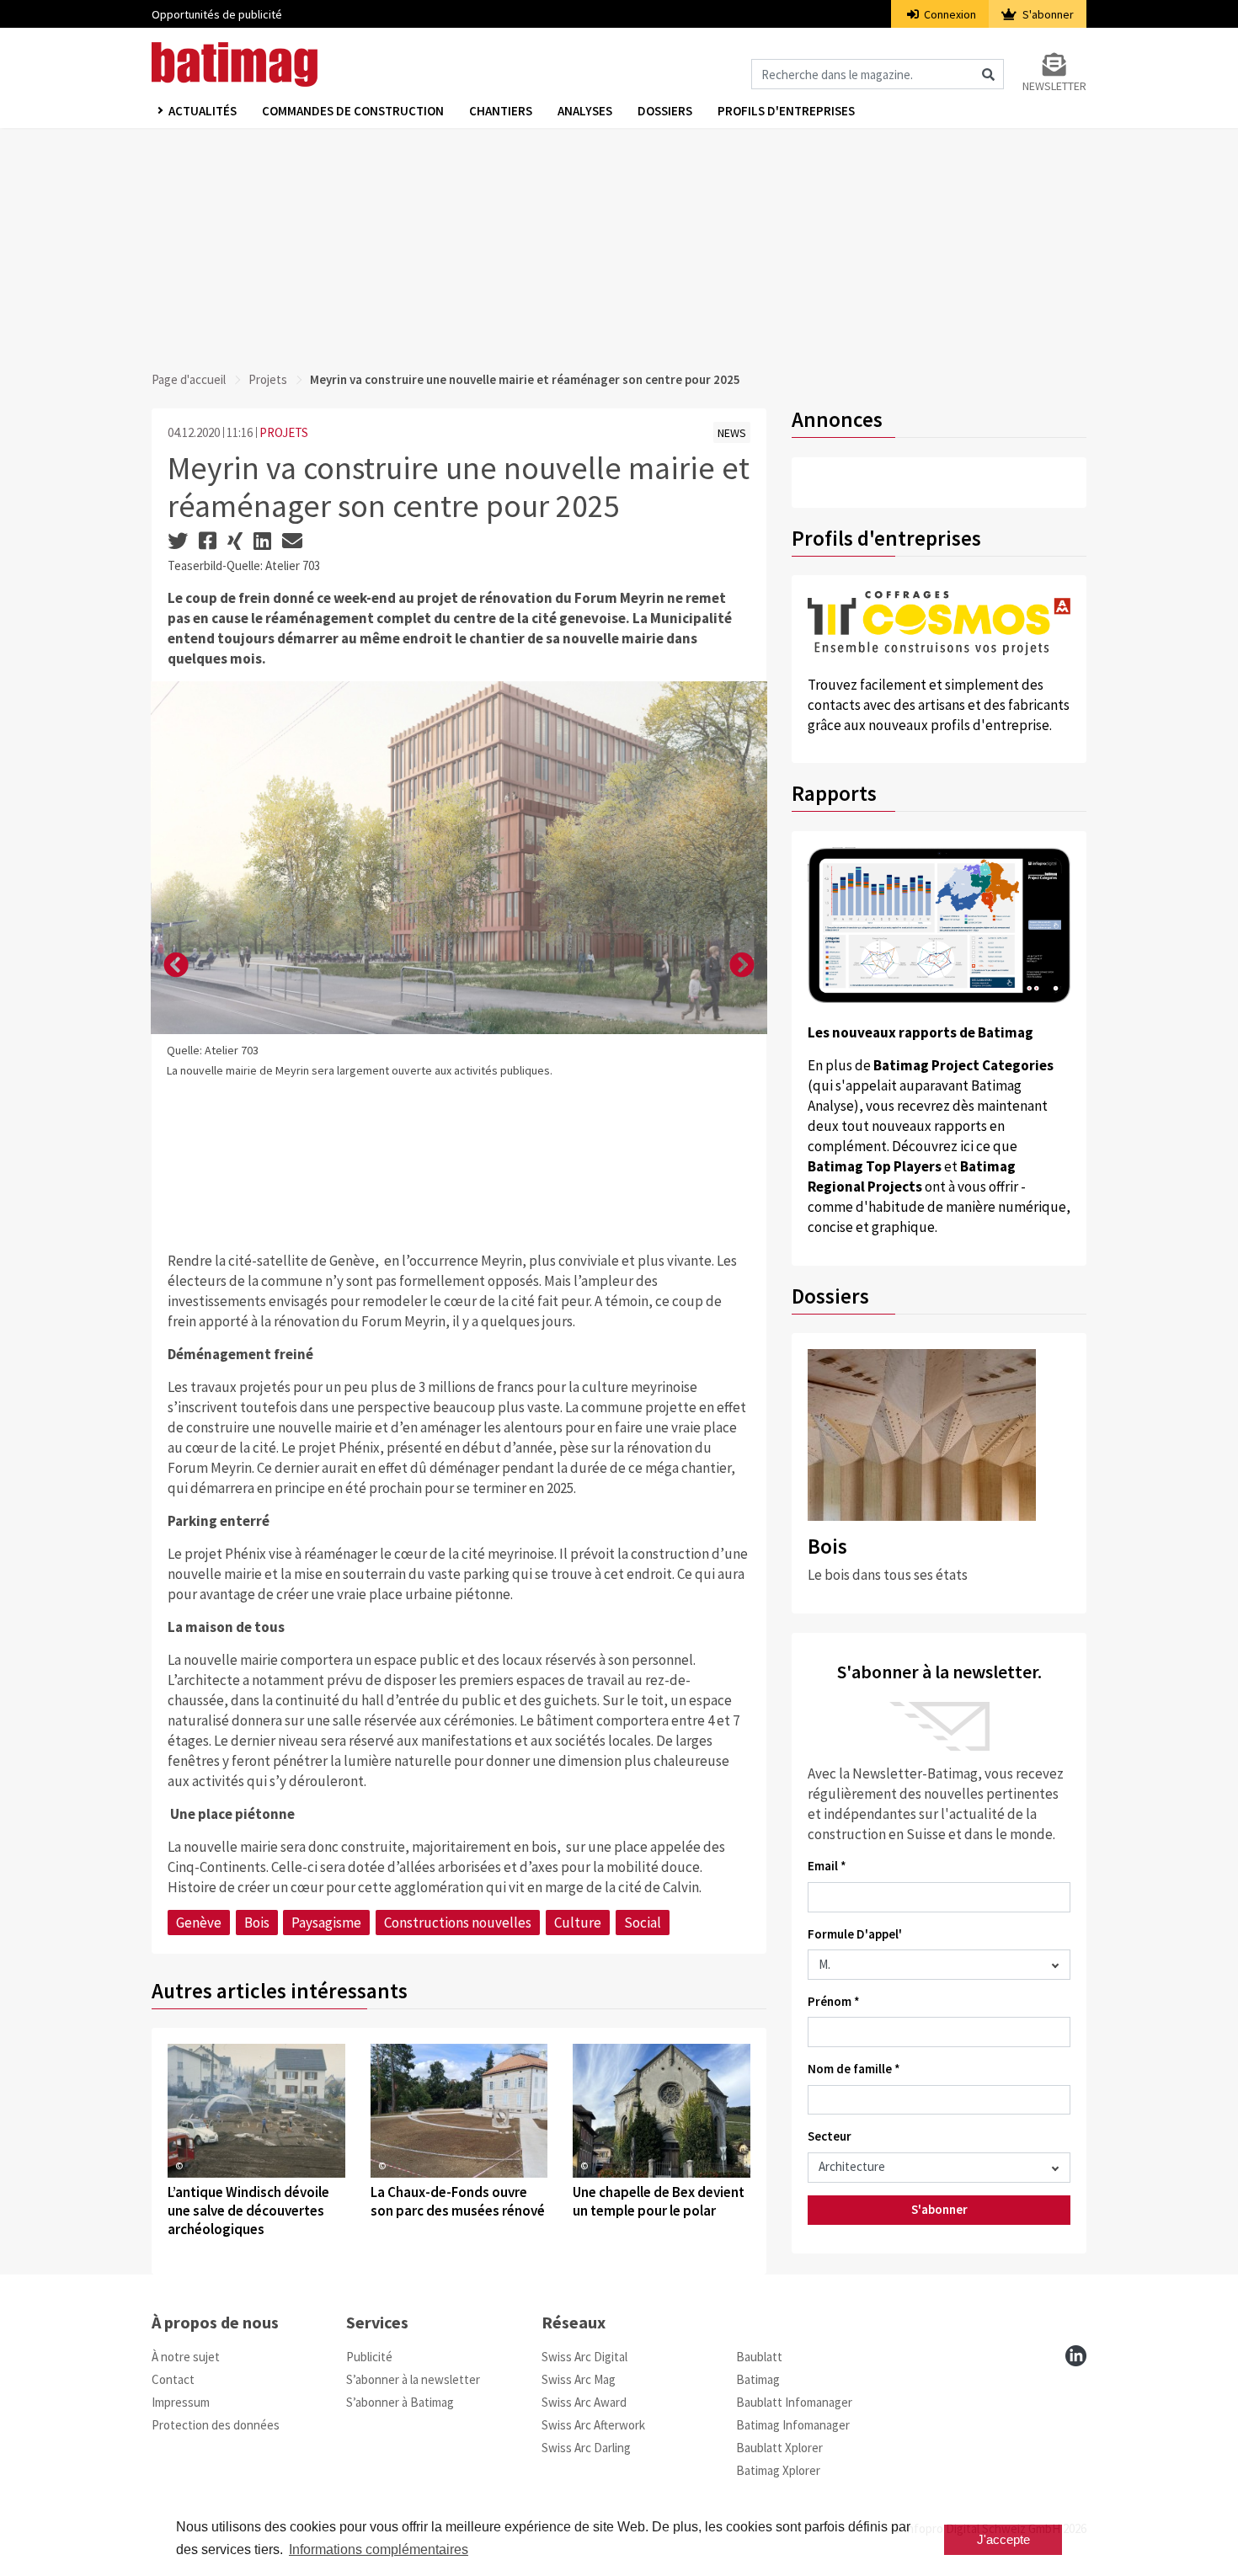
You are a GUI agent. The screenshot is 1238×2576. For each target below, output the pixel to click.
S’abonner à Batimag (400, 2402)
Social (643, 1923)
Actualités (203, 111)
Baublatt (759, 2357)
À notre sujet (186, 2357)
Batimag (758, 2379)
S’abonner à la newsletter (413, 2379)
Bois (257, 1923)
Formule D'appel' (855, 1934)
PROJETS (284, 432)
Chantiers (501, 111)
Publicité (369, 2357)
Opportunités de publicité (217, 14)
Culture (578, 1923)
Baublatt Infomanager (794, 2402)
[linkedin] (1076, 2356)
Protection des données (216, 2425)
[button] (176, 966)
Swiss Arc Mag (579, 2379)
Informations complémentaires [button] (379, 2549)
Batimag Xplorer (778, 2470)
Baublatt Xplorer (779, 2448)
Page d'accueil (189, 379)
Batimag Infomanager (793, 2425)
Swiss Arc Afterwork (593, 2425)
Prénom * (834, 2001)
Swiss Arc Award (584, 2402)
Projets (268, 379)
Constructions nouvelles (458, 1923)
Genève (199, 1923)
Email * (827, 1866)
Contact (173, 2379)
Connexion (949, 14)
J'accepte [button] (1003, 2539)
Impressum (181, 2402)
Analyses (585, 111)
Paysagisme (326, 1923)
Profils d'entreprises (786, 111)
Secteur (830, 2136)
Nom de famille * (854, 2069)
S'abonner (1047, 14)
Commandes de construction (353, 111)
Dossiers (665, 111)
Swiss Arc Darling (586, 2448)
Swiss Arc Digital (584, 2357)
